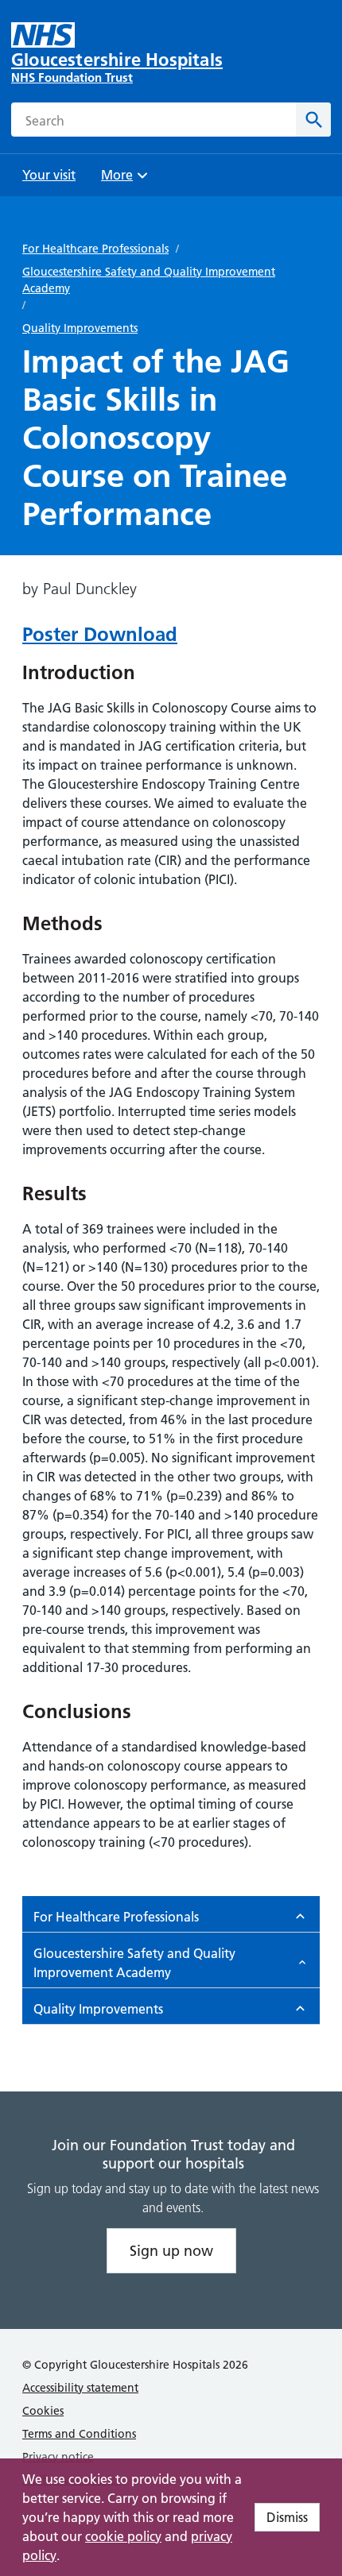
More (122, 180)
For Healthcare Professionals (95, 249)
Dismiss (287, 2517)
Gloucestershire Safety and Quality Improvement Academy (149, 280)
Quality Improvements (80, 328)
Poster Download (100, 634)
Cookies (43, 2411)
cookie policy (123, 2536)
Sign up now (171, 2251)
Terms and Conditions (79, 2434)
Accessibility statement (80, 2388)
